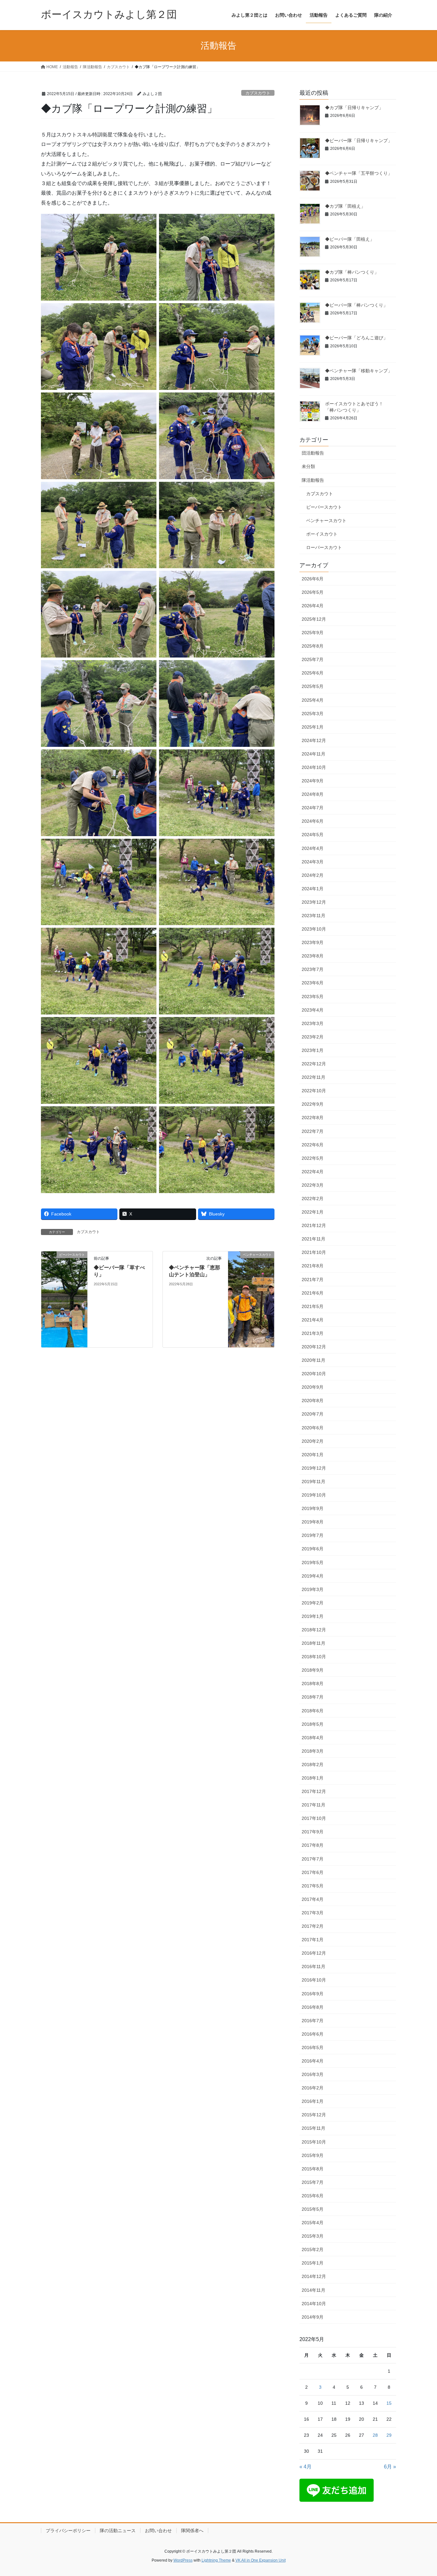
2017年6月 (313, 1872)
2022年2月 (313, 1199)
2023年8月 (313, 956)
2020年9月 (313, 1387)
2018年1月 (313, 1778)
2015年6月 (313, 2196)
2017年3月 (313, 1913)
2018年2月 (313, 1764)
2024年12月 (314, 740)
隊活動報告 (313, 480)
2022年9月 (313, 1104)
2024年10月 (314, 767)
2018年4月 (313, 1738)
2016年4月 (313, 2061)
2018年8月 (313, 1684)
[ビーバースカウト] (64, 1299)
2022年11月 (314, 1077)
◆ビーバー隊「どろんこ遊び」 (356, 338)
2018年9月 (313, 1670)
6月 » (390, 2467)
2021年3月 (313, 1333)
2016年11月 (314, 1966)
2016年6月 (313, 2034)
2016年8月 (313, 2007)
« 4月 (306, 2467)
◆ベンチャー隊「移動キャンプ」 (359, 371)
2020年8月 (313, 1401)
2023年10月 (314, 929)
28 (375, 2435)
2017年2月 (313, 1926)
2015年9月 (313, 2155)
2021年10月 (314, 1252)
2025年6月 (313, 673)
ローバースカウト (324, 547)
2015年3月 (313, 2236)
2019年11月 (314, 1482)
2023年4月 (313, 1010)
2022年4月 (313, 1172)
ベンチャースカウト (326, 521)
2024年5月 (313, 835)
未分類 (308, 466)
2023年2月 (313, 1037)
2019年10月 (314, 1495)
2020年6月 (313, 1428)
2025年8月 (313, 646)
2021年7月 (313, 1280)
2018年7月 (313, 1697)
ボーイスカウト (322, 534)
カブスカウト (258, 93)
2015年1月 (313, 2263)
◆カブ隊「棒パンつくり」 (352, 272)
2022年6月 (313, 1145)
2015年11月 (314, 2128)
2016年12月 (314, 1953)
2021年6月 (313, 1293)
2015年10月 (314, 2142)
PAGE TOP (421, 2493)
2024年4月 (313, 848)
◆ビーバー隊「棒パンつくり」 (356, 305)
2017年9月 (313, 1832)
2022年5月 (313, 1158)
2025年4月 (313, 700)
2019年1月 (313, 1616)
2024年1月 (313, 889)
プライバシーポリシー (68, 2531)
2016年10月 (314, 1980)
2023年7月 (313, 969)
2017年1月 (313, 1940)
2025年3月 (313, 714)
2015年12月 (314, 2115)
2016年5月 (313, 2047)
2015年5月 (313, 2209)
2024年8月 (313, 794)
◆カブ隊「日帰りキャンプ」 (354, 108)
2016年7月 (313, 2021)
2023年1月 (313, 1050)
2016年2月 (313, 2088)
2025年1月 (313, 727)
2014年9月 (313, 2317)
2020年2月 (313, 1441)
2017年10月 (314, 1818)
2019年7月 (313, 1535)
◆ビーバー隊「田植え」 (350, 239)
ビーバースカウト (324, 507)
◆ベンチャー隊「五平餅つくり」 (359, 173)
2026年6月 (313, 579)
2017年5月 (313, 1886)
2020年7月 (313, 1414)
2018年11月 (314, 1643)
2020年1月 (313, 1455)
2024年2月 (313, 875)
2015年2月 (313, 2249)
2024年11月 (314, 754)
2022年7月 (313, 1131)
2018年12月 (314, 1630)
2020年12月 (314, 1347)
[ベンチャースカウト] (251, 1299)
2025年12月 (314, 619)
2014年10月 (314, 2304)
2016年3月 (313, 2074)
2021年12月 (314, 1225)
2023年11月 (314, 916)
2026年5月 (313, 592)
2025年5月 (313, 686)
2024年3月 (313, 862)
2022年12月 (314, 1064)
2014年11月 (314, 2290)
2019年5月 (313, 1563)
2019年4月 (313, 1576)
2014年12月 (314, 2276)
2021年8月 (313, 1266)
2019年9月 (313, 1508)
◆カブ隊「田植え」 (345, 206)
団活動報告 (313, 453)
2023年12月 (314, 902)
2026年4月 (313, 606)
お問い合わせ (158, 2531)
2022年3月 (313, 1185)
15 (389, 2403)
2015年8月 (313, 2169)
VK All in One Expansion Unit (261, 2560)
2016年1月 (313, 2101)
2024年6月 (313, 821)
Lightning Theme (216, 2560)
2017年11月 (314, 1805)
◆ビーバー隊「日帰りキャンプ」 (359, 141)
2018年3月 (313, 1751)
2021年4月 (313, 1320)
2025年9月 (313, 633)
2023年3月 (313, 1023)
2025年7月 (313, 659)
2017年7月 (313, 1859)
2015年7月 (313, 2182)
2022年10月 (314, 1091)
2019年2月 (313, 1603)
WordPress (183, 2560)
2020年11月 (314, 1360)
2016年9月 (313, 1994)
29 (389, 2435)
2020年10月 (314, 1374)
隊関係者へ (192, 2531)
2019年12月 (314, 1468)
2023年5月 (313, 997)
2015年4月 (313, 2223)
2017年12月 (314, 1791)
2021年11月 (314, 1239)
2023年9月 (313, 942)
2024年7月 (313, 808)
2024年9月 (313, 781)
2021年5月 (313, 1306)
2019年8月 (313, 1522)
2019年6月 (313, 1549)
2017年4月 (313, 1899)
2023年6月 (313, 983)
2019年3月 (313, 1589)
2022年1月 (313, 1212)
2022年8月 (313, 1118)
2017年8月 (313, 1845)
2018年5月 (313, 1724)
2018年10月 (314, 1657)
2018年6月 (313, 1711)
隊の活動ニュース (118, 2531)
